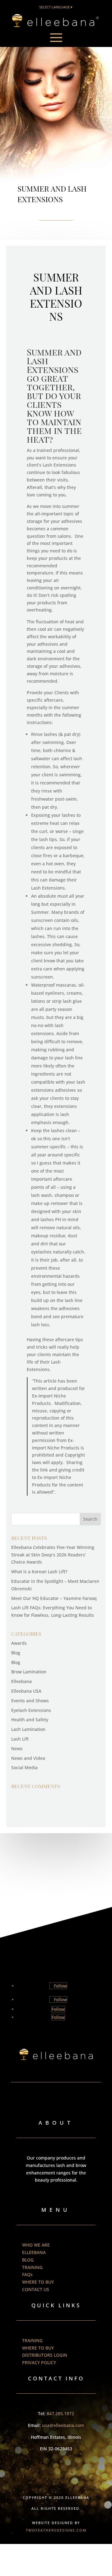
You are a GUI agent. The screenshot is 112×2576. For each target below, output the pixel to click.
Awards (19, 1643)
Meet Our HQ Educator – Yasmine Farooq (54, 1598)
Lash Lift (20, 1739)
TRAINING (32, 2267)
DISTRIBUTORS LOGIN (45, 2355)
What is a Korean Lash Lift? (39, 1572)
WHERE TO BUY (38, 2282)
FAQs (27, 2274)
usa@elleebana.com (63, 2425)
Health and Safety (30, 1720)
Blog (16, 1653)
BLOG (28, 2260)
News (17, 1748)
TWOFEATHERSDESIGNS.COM (56, 2530)
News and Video (28, 1758)
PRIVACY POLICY (39, 2362)
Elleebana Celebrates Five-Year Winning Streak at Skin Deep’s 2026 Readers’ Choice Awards (53, 1555)
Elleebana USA (26, 1691)
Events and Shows (30, 1701)
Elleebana (21, 1681)
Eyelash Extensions (31, 1710)
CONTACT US (36, 2289)
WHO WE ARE (36, 2245)
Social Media (24, 1767)
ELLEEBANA (34, 2252)
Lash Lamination (28, 1729)
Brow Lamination (29, 1672)
